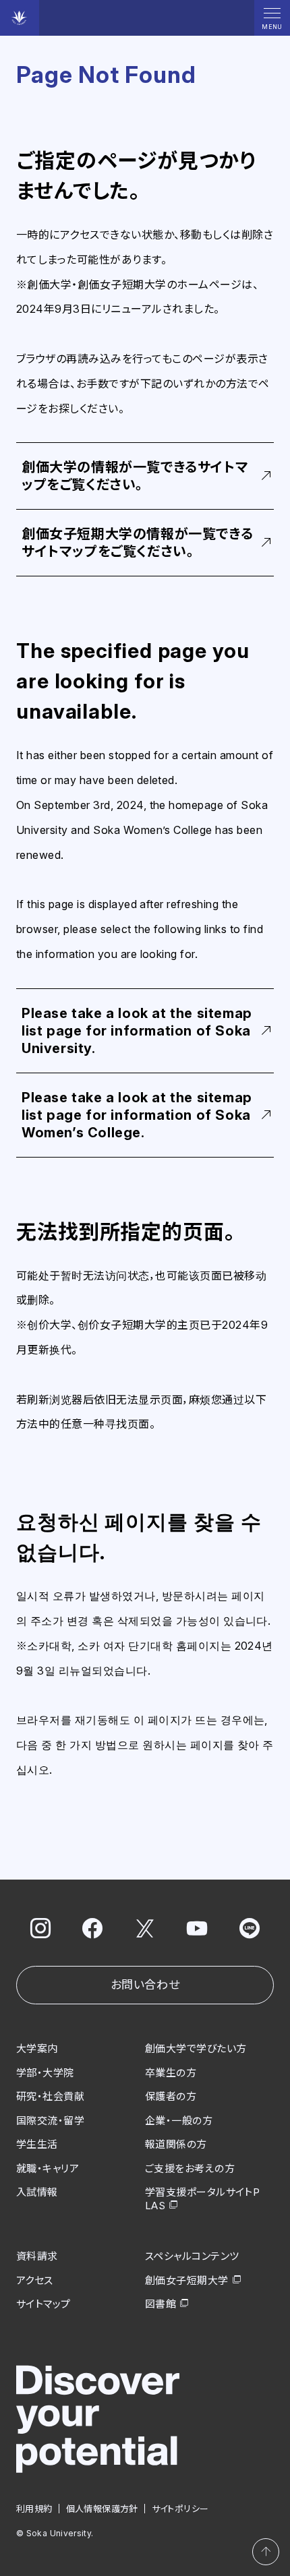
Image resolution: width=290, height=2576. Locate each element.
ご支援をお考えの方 (190, 2168)
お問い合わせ (145, 1985)
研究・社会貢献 (50, 2096)
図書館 (161, 2304)
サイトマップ (43, 2304)
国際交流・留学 (50, 2121)
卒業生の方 (171, 2073)
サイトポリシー (180, 2509)
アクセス (35, 2280)
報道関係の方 (176, 2144)
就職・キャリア (48, 2168)
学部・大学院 (45, 2073)
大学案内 (37, 2048)
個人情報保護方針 (102, 2509)
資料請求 (37, 2256)
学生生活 (37, 2144)
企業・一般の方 (179, 2121)
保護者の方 (171, 2096)
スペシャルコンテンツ (192, 2256)
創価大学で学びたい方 (196, 2048)
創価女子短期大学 (187, 2280)
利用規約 (34, 2509)
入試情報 (37, 2192)
